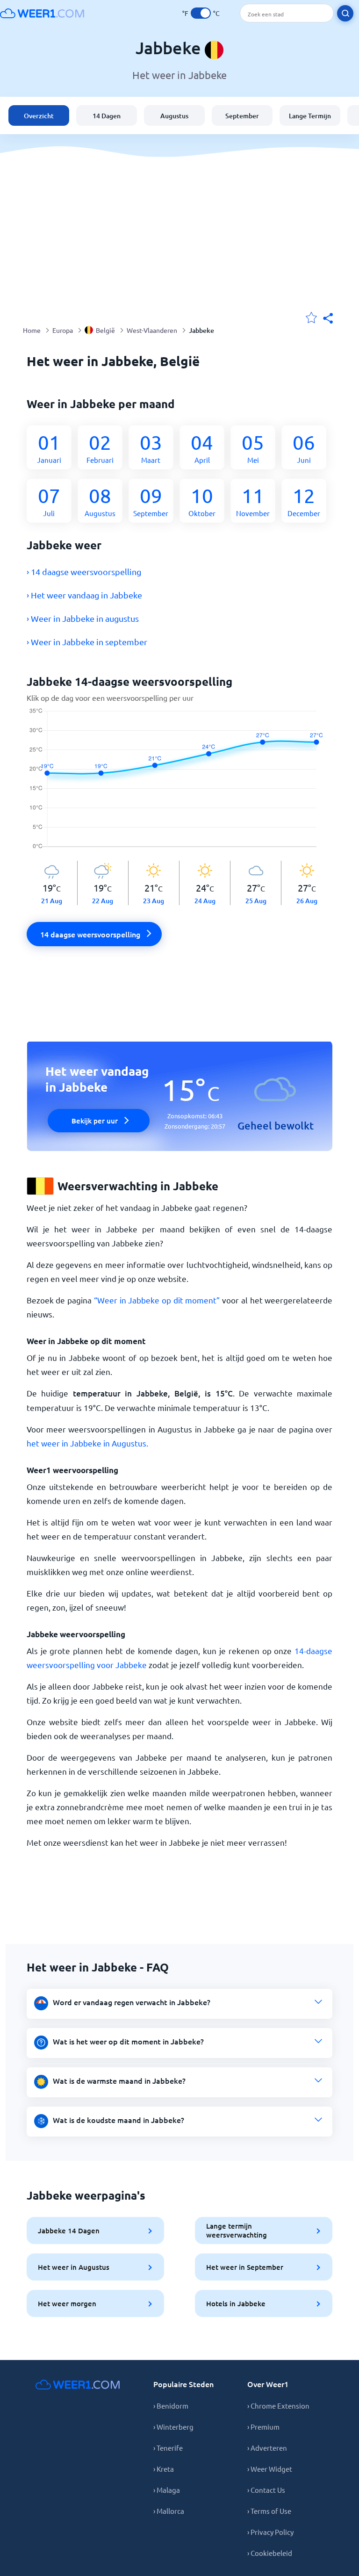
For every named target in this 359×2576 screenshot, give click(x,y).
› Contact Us (266, 2490)
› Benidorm (171, 2406)
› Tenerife (168, 2448)
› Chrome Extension (278, 2406)
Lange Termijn (310, 116)
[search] (345, 13)
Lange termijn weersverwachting (237, 2230)
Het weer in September (245, 2267)
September (242, 116)
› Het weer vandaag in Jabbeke (84, 595)
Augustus (174, 116)
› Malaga (167, 2490)
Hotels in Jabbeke (236, 2303)
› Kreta (164, 2469)
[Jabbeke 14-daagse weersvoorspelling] (180, 784)
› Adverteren (267, 2448)
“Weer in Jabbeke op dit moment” (157, 1300)
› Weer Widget (270, 2469)
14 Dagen (107, 116)
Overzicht (39, 116)
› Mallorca (169, 2511)
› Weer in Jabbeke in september (87, 642)
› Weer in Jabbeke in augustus (83, 618)
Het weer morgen (67, 2303)
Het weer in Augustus (74, 2267)
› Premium (263, 2427)
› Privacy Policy (270, 2532)
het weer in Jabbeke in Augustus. (87, 1443)
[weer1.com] (42, 13)
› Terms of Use (269, 2511)
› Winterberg (173, 2427)
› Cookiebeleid (270, 2553)
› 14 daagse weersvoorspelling (84, 572)
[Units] (201, 13)
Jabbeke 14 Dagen (69, 2231)
